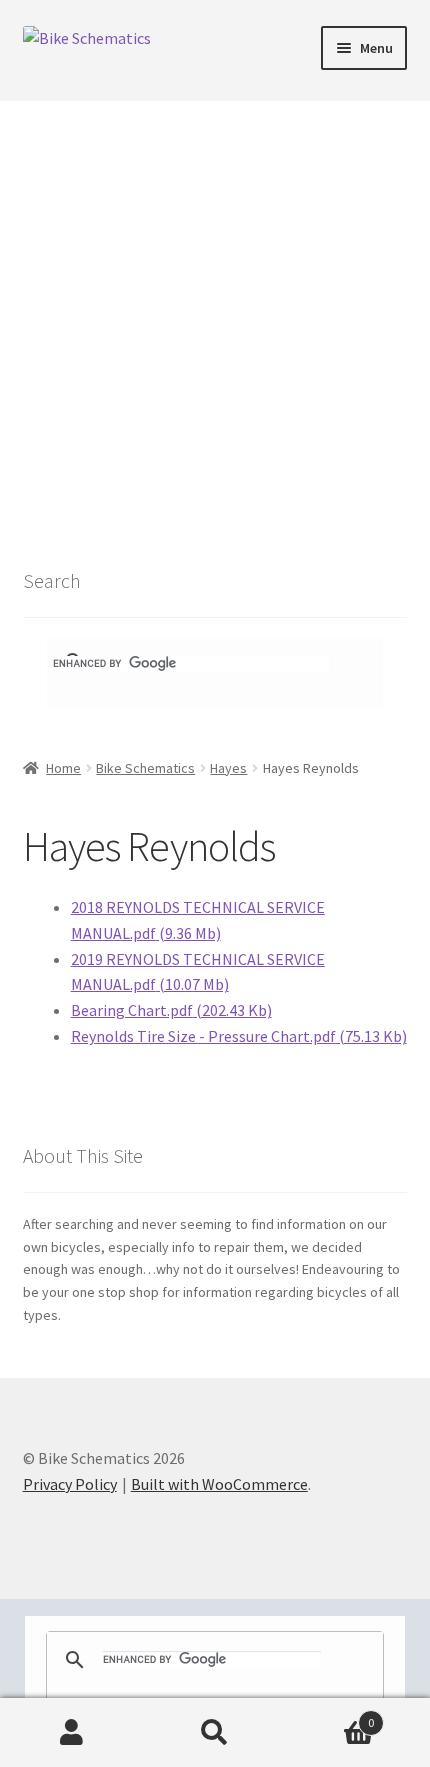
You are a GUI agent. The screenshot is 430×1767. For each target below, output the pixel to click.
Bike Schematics (145, 768)
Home (63, 768)
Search (214, 1733)
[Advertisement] (215, 326)
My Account (71, 1733)
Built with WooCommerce (219, 1484)
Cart (331, 1715)
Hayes (228, 768)
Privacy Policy (70, 1484)
